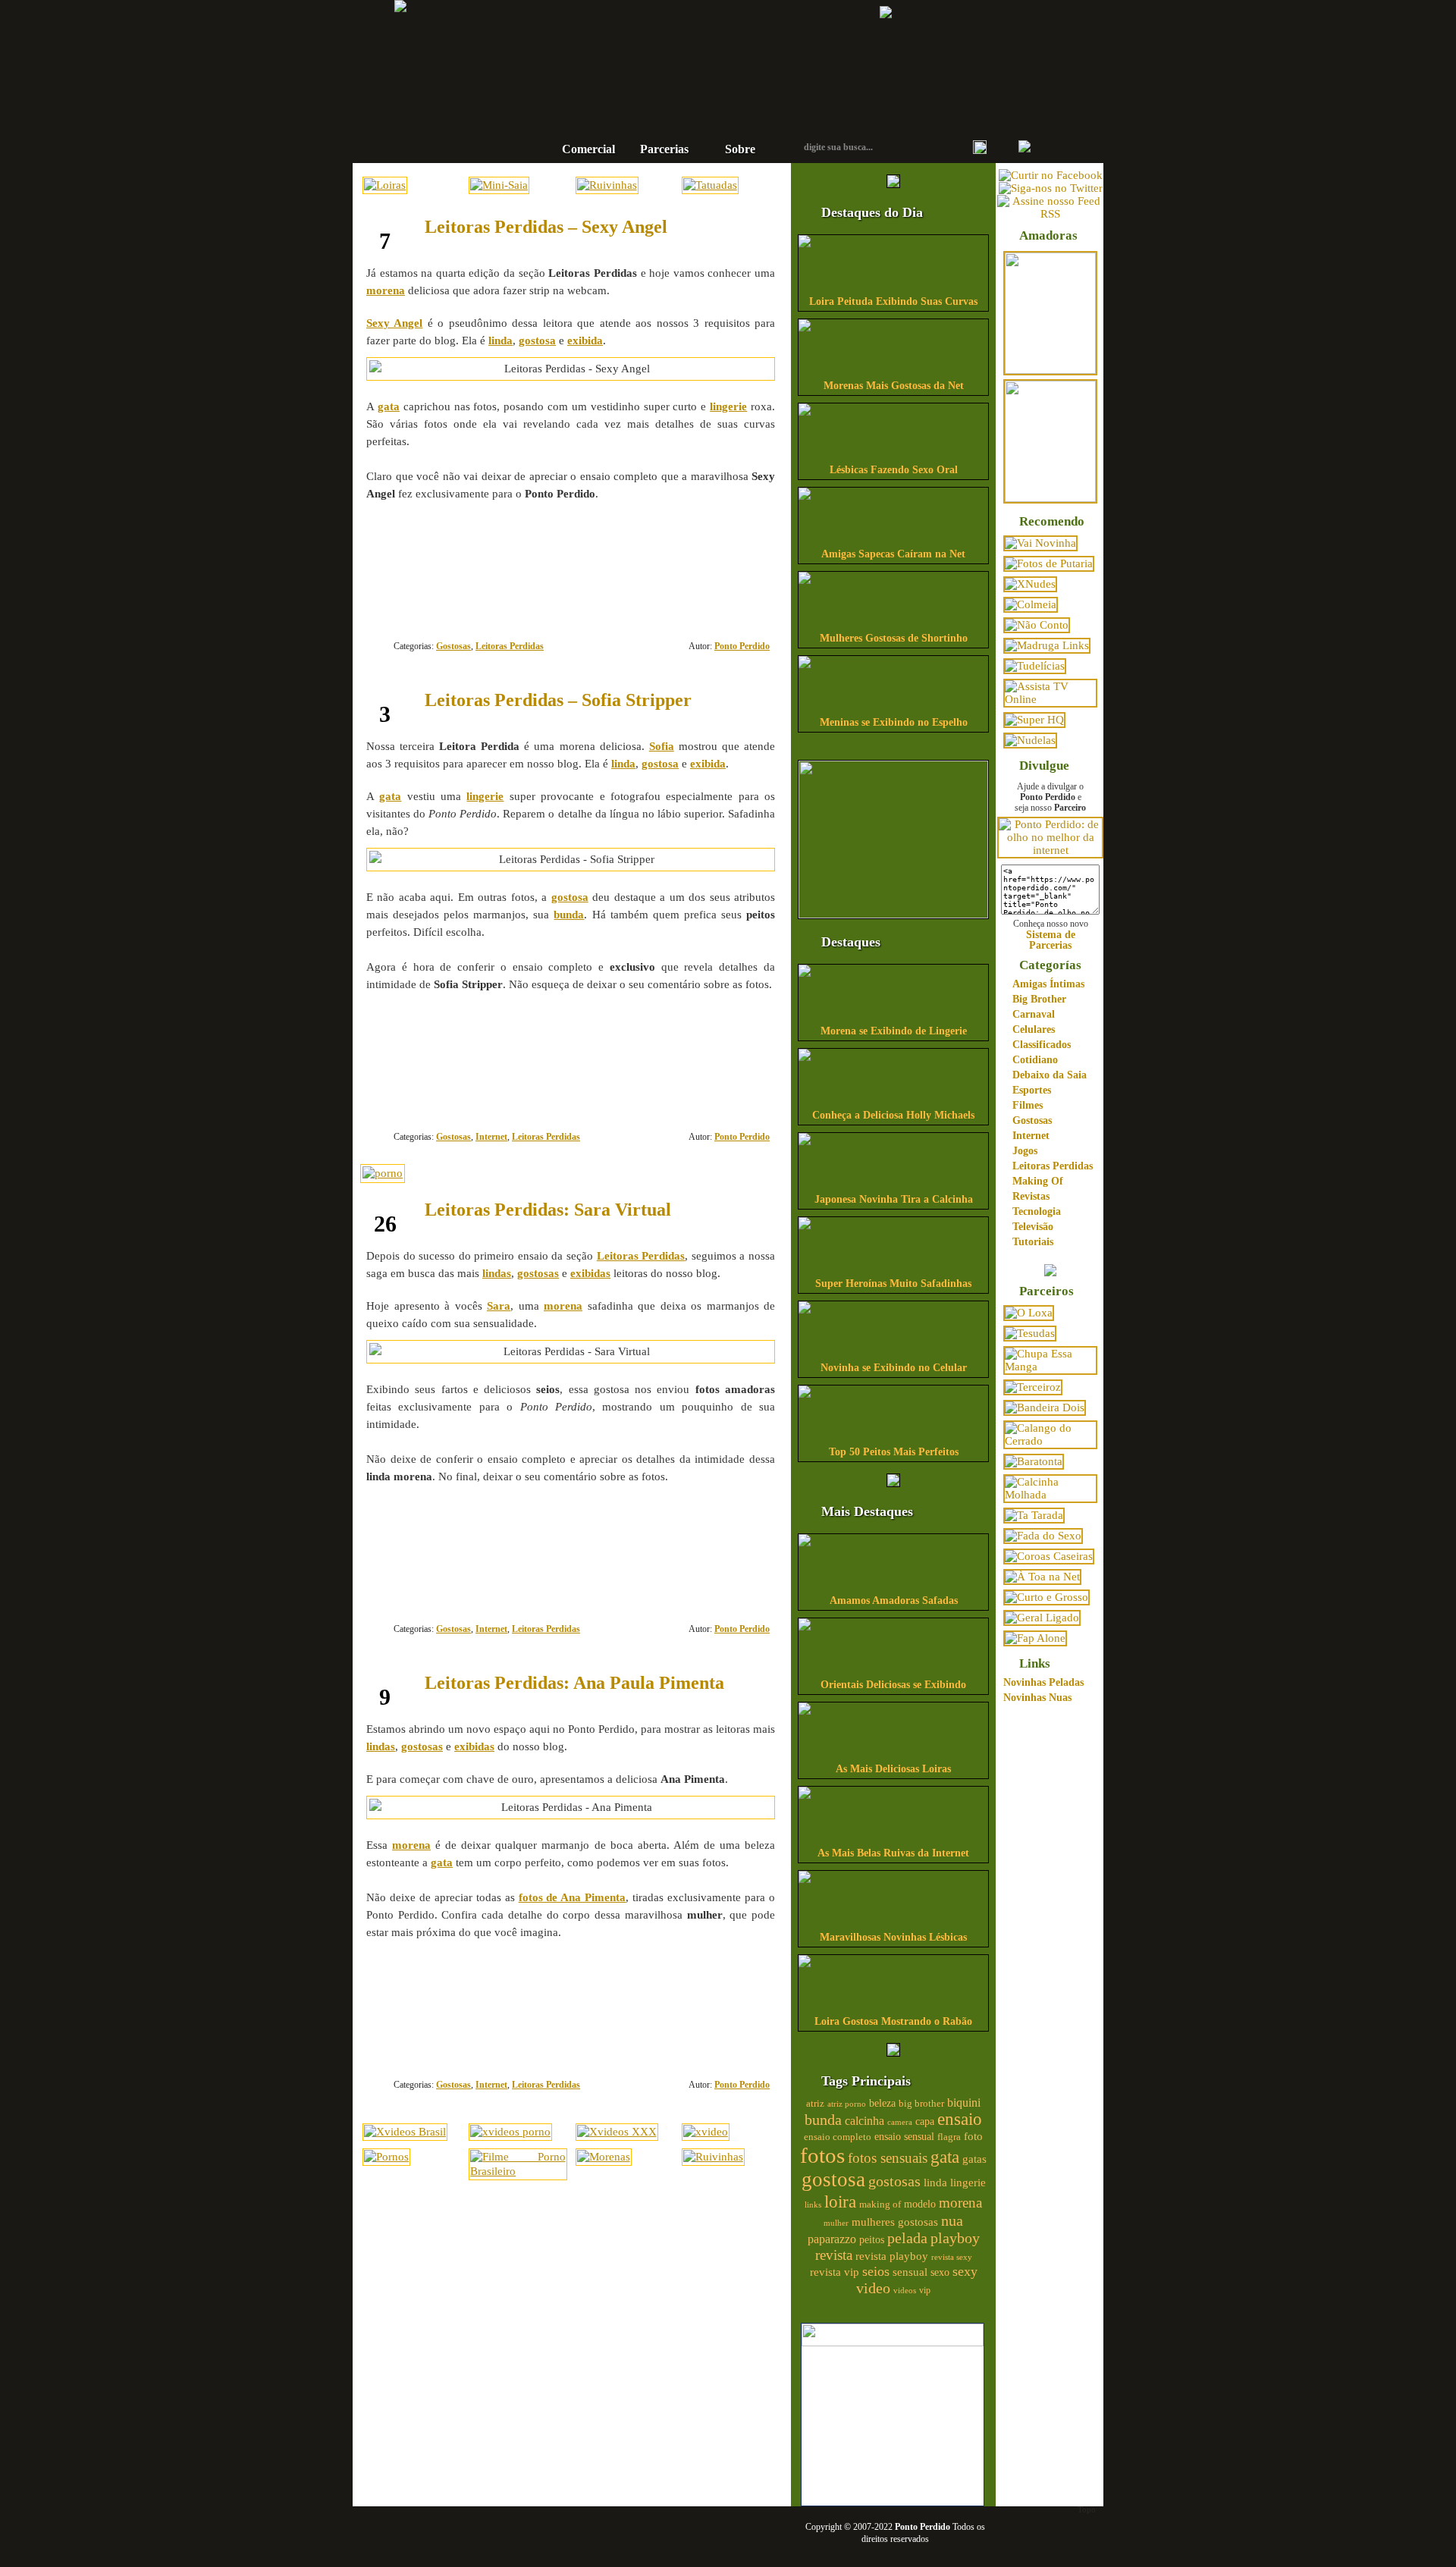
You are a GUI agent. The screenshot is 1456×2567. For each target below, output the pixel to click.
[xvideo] (706, 2132)
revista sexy (952, 2257)
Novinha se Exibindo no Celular (894, 1368)
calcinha (864, 2121)
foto (973, 2136)
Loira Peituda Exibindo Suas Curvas (893, 301)
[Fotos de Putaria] (1049, 563)
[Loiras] (385, 185)
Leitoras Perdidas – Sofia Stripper (558, 700)
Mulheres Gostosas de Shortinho (894, 638)
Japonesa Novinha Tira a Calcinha (894, 1199)
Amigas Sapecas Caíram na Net (893, 554)
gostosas (894, 2181)
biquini (964, 2103)
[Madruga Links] (1047, 645)
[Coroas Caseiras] (1049, 1556)
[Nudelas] (1030, 740)
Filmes (1028, 1105)
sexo (940, 2272)
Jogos (1025, 1151)
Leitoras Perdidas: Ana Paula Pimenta (574, 1683)
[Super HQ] (1034, 720)
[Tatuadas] (710, 185)
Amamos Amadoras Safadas (894, 1600)
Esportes (1032, 1090)
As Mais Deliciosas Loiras (893, 1769)
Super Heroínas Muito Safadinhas (893, 1283)
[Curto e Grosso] (1046, 1597)
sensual (910, 2272)
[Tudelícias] (1035, 666)
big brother (921, 2103)
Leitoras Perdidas (510, 646)
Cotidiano (1035, 1060)
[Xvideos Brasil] (405, 2132)
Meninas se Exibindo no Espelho (894, 722)
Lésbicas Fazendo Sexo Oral (894, 470)
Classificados (1042, 1045)
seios (876, 2271)
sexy (965, 2271)
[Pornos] (386, 2157)
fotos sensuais (888, 2158)
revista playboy (892, 2256)
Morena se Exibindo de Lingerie (894, 1031)
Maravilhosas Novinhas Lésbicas (893, 1937)
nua (952, 2220)
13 (720, 1081)
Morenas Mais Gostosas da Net (894, 386)
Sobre (740, 149)
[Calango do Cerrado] (1050, 1441)
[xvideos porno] (510, 2132)
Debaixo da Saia (1050, 1075)
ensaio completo (838, 2137)
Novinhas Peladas (1043, 1682)
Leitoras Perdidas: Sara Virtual (548, 1210)
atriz (815, 2104)
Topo (1087, 2509)
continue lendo (475, 543)
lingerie (968, 2183)
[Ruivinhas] (607, 185)
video (873, 2288)
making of (880, 2205)
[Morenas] (604, 2157)
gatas (974, 2159)
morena (960, 2203)
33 (720, 2029)
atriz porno (847, 2104)
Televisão (1033, 1227)
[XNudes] (1030, 584)
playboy (955, 2238)
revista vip (835, 2272)
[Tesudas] (1030, 1333)
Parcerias (664, 149)
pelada (907, 2238)
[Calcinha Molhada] (1050, 1495)
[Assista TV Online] (1050, 699)
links (813, 2205)
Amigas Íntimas (1048, 984)
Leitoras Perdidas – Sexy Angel (546, 227)
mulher (836, 2223)
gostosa (833, 2179)
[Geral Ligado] (1042, 1618)
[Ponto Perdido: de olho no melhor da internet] (1050, 850)
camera (900, 2122)
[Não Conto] (1037, 625)
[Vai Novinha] (1040, 543)
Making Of (1038, 1181)
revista (834, 2255)
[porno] (383, 1173)
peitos (872, 2240)
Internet (491, 1137)
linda (935, 2183)
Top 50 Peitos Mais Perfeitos (894, 1452)
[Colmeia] (1031, 604)
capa (925, 2121)
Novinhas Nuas (1037, 1698)
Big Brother (1039, 999)
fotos (822, 2155)
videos (905, 2290)
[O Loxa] (1029, 1313)
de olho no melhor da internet (679, 101)
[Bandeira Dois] (1045, 1407)
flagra (949, 2137)
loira (840, 2201)
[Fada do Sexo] (1043, 1536)
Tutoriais (1033, 1242)
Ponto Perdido (679, 52)
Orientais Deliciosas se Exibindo (893, 1685)
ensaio (960, 2119)
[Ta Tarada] (1034, 1515)
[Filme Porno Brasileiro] (518, 2171)
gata (945, 2157)
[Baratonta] (1034, 1461)
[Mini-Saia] (499, 185)
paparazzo (832, 2239)
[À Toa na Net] (1042, 1577)
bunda (823, 2120)
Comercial (588, 149)
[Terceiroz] (1033, 1387)
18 (720, 591)
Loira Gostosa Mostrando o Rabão (893, 2021)
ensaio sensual (904, 2137)
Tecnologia (1037, 1211)
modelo (920, 2204)
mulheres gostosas (895, 2222)
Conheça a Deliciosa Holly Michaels (893, 1115)
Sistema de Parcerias (1051, 940)
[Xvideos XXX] (617, 2132)
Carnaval (1034, 1014)
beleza (882, 2103)
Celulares (1034, 1029)
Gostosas (453, 646)
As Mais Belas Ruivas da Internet (893, 1853)
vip (925, 2290)
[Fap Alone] (1035, 1638)
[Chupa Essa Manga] (1050, 1367)
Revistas (1031, 1196)
